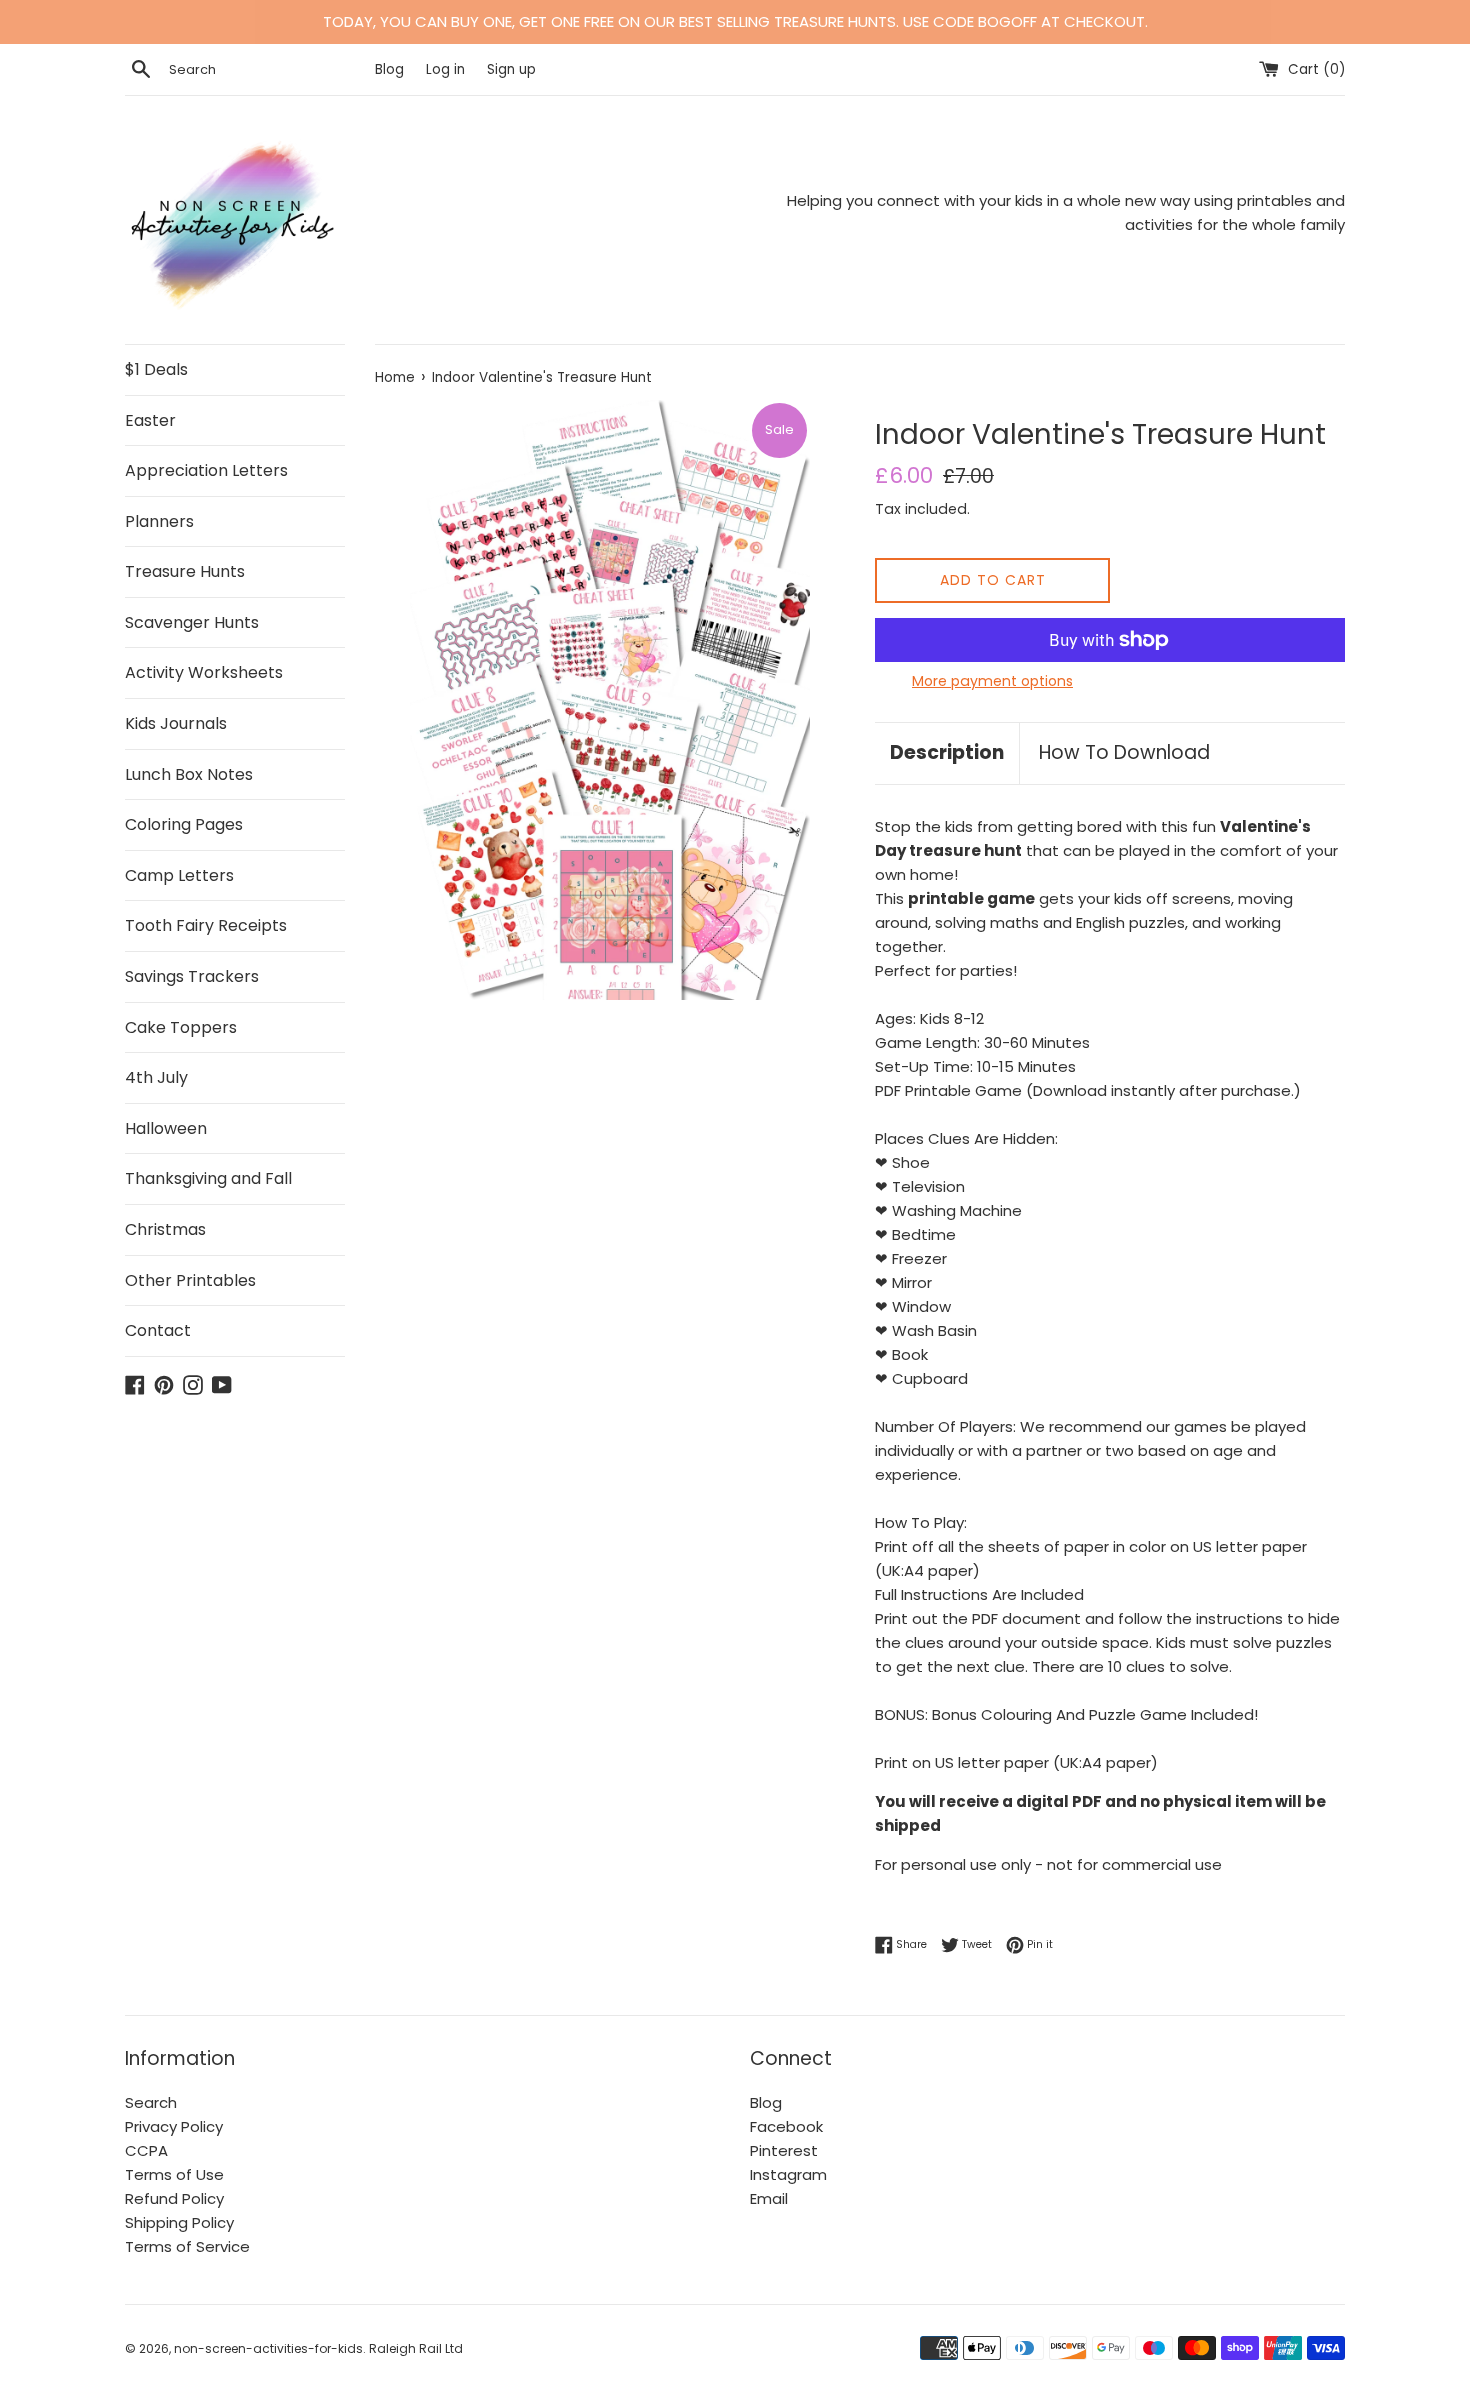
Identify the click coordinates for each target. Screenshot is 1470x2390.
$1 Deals (156, 369)
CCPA (146, 2150)
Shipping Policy (179, 2222)
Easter (150, 420)
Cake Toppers (181, 1027)
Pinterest (784, 2150)
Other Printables (190, 1280)
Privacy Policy (174, 2126)
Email (769, 2198)
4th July (156, 1077)
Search (151, 2102)
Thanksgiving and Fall (208, 1178)
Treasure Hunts (185, 571)
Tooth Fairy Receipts (206, 925)
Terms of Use (174, 2174)
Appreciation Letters (206, 470)
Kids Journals (176, 723)
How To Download (1124, 752)
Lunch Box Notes (189, 774)
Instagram (788, 2174)
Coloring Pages (184, 824)
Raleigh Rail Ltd (416, 2348)
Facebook (786, 2126)
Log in (445, 69)
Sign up (511, 69)
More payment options (992, 681)
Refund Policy (174, 2198)
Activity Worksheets (204, 672)
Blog (391, 69)
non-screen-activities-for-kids (268, 2348)
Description (947, 752)
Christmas (165, 1229)
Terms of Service (187, 2246)
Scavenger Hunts (192, 622)
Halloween (166, 1128)
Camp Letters (179, 875)
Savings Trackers (192, 976)
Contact (158, 1330)
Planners (159, 521)
